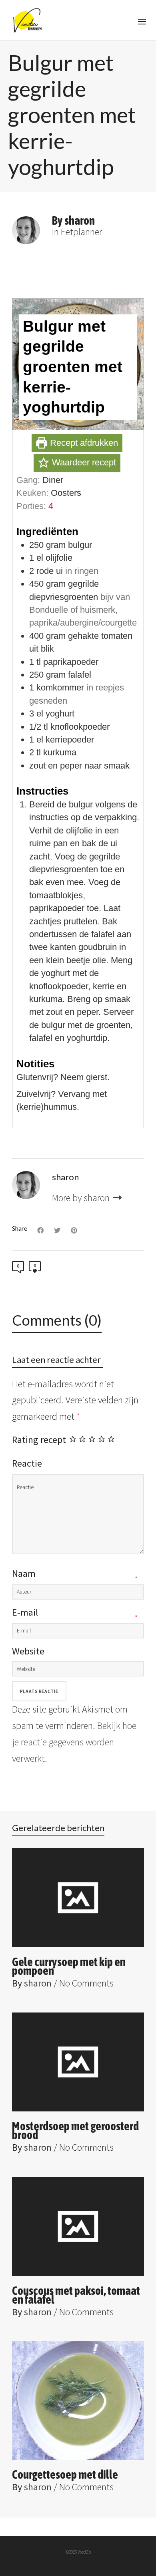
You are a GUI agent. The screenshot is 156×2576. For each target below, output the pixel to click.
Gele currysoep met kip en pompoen (69, 1966)
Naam (24, 1573)
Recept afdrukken (83, 443)
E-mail (25, 1612)
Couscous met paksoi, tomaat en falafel (76, 2295)
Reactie (27, 1463)
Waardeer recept (83, 462)
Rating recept (39, 1440)
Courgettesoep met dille (65, 2474)
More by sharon (82, 1198)
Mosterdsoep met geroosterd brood (75, 2130)
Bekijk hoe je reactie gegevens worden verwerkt (74, 1742)
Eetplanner (81, 232)
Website (28, 1651)
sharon (38, 1983)
